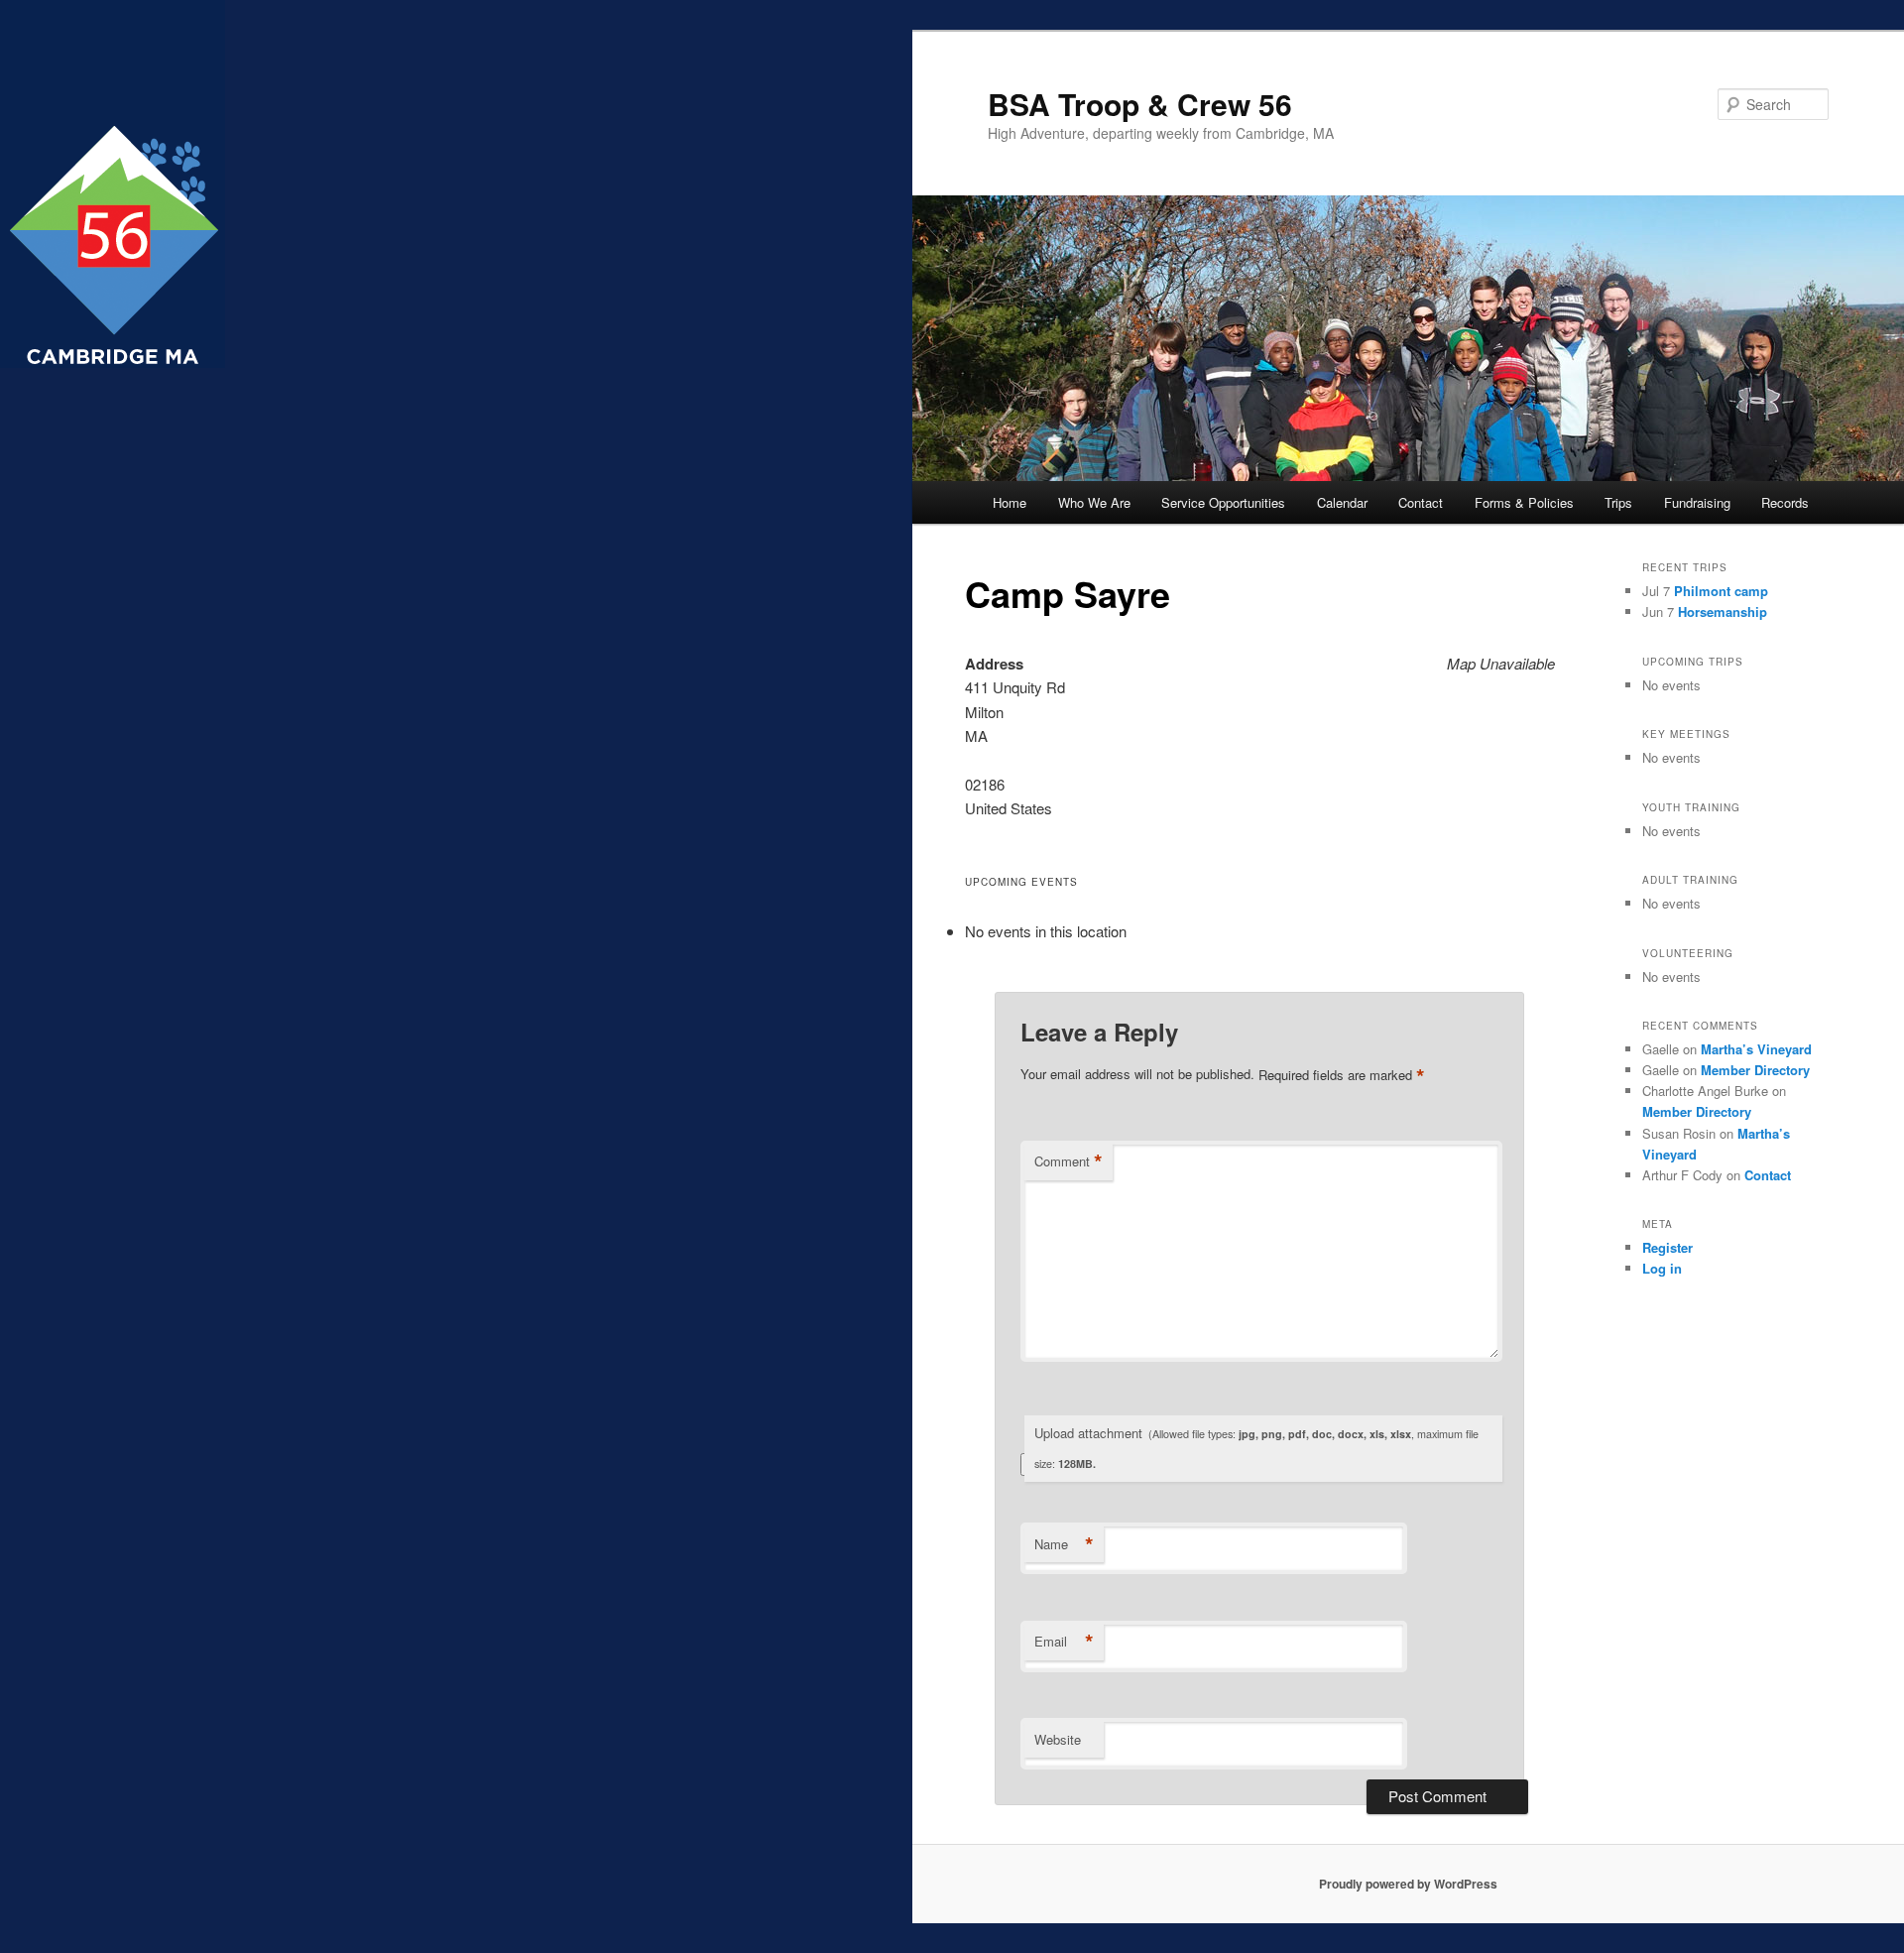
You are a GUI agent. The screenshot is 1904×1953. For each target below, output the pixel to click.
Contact (1421, 502)
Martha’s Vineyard (1756, 1049)
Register (1667, 1247)
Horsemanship (1723, 611)
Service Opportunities (1223, 502)
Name (1064, 1544)
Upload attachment (1256, 1447)
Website (1058, 1739)
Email (1064, 1642)
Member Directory (1755, 1070)
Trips (1618, 502)
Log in (1662, 1268)
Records (1785, 502)
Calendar (1342, 502)
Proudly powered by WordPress (1408, 1884)
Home (1010, 502)
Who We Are (1094, 502)
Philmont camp (1721, 591)
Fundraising (1697, 502)
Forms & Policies (1524, 502)
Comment (1069, 1161)
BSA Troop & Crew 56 (1140, 104)
